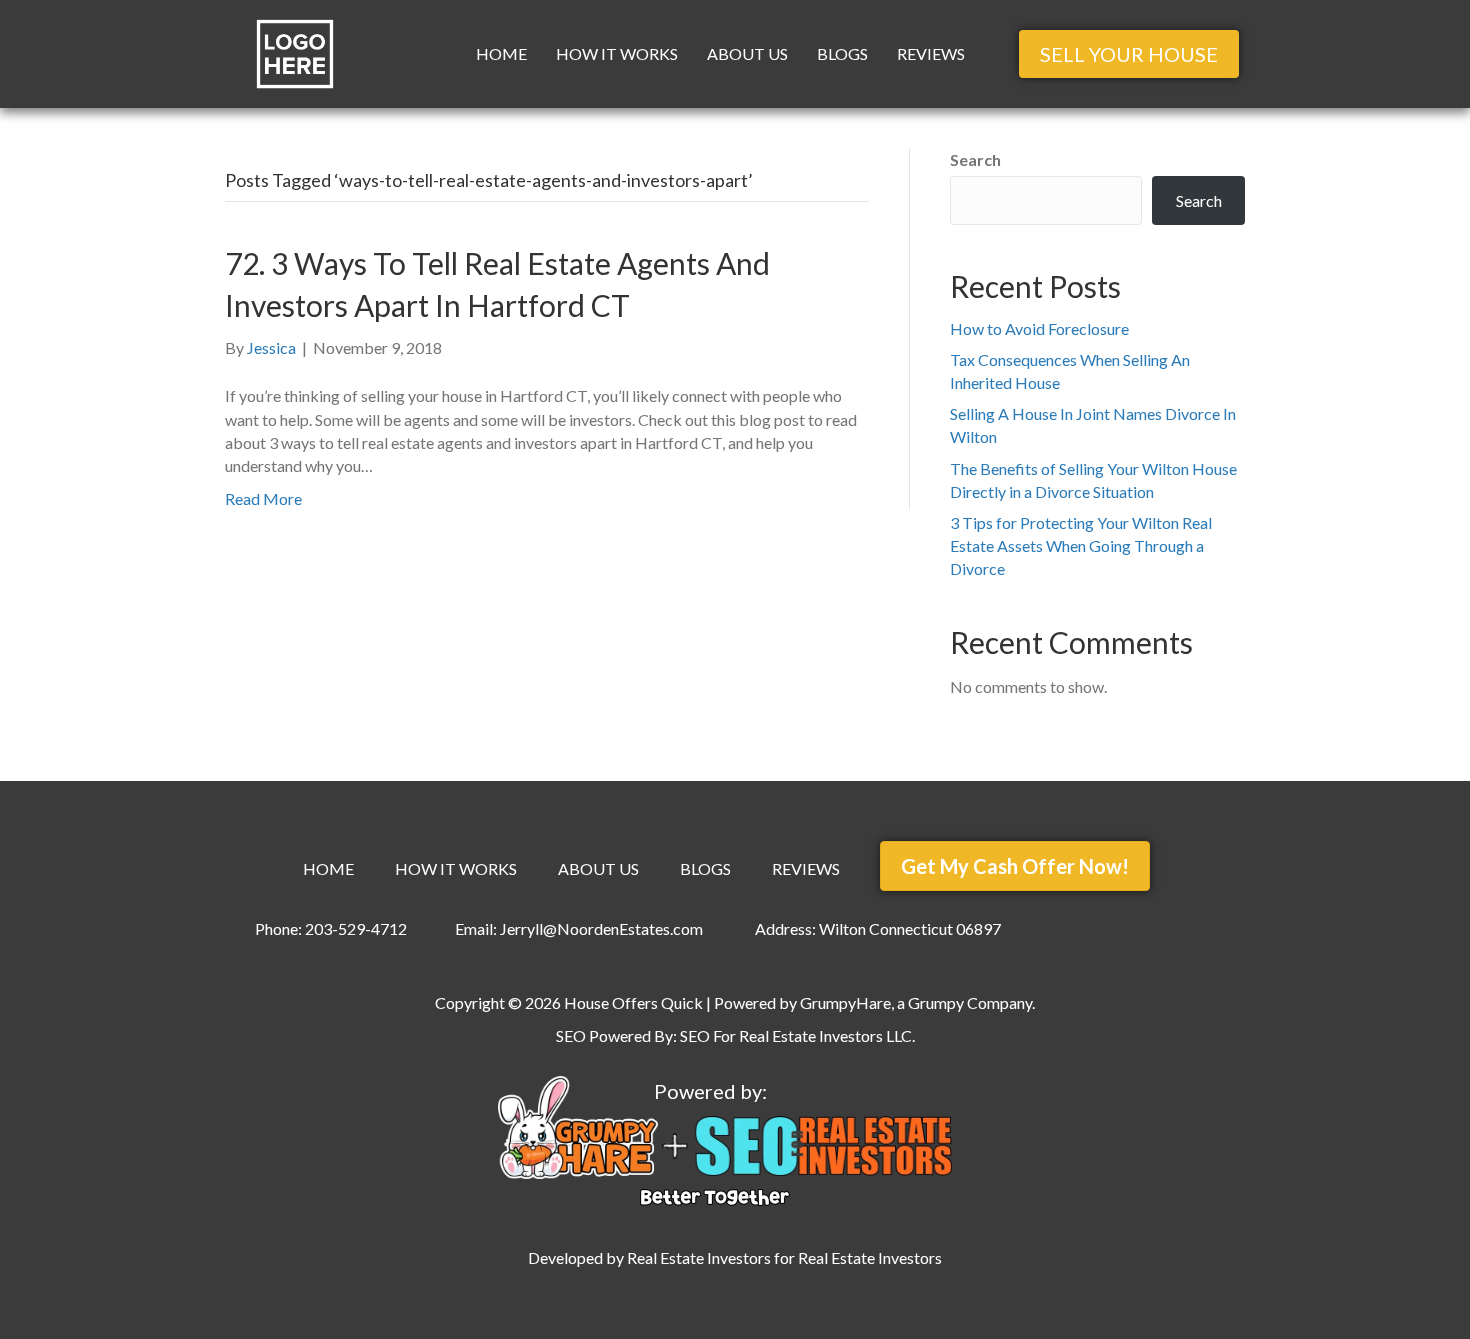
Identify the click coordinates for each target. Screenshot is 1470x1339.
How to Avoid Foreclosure (1039, 328)
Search (975, 159)
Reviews (931, 53)
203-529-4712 (356, 928)
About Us (747, 53)
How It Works (617, 53)
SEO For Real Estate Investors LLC (796, 1035)
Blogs (842, 53)
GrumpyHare (845, 1002)
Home (501, 53)
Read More (263, 498)
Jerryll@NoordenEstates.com (601, 928)
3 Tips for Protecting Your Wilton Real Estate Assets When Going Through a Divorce (1081, 545)
